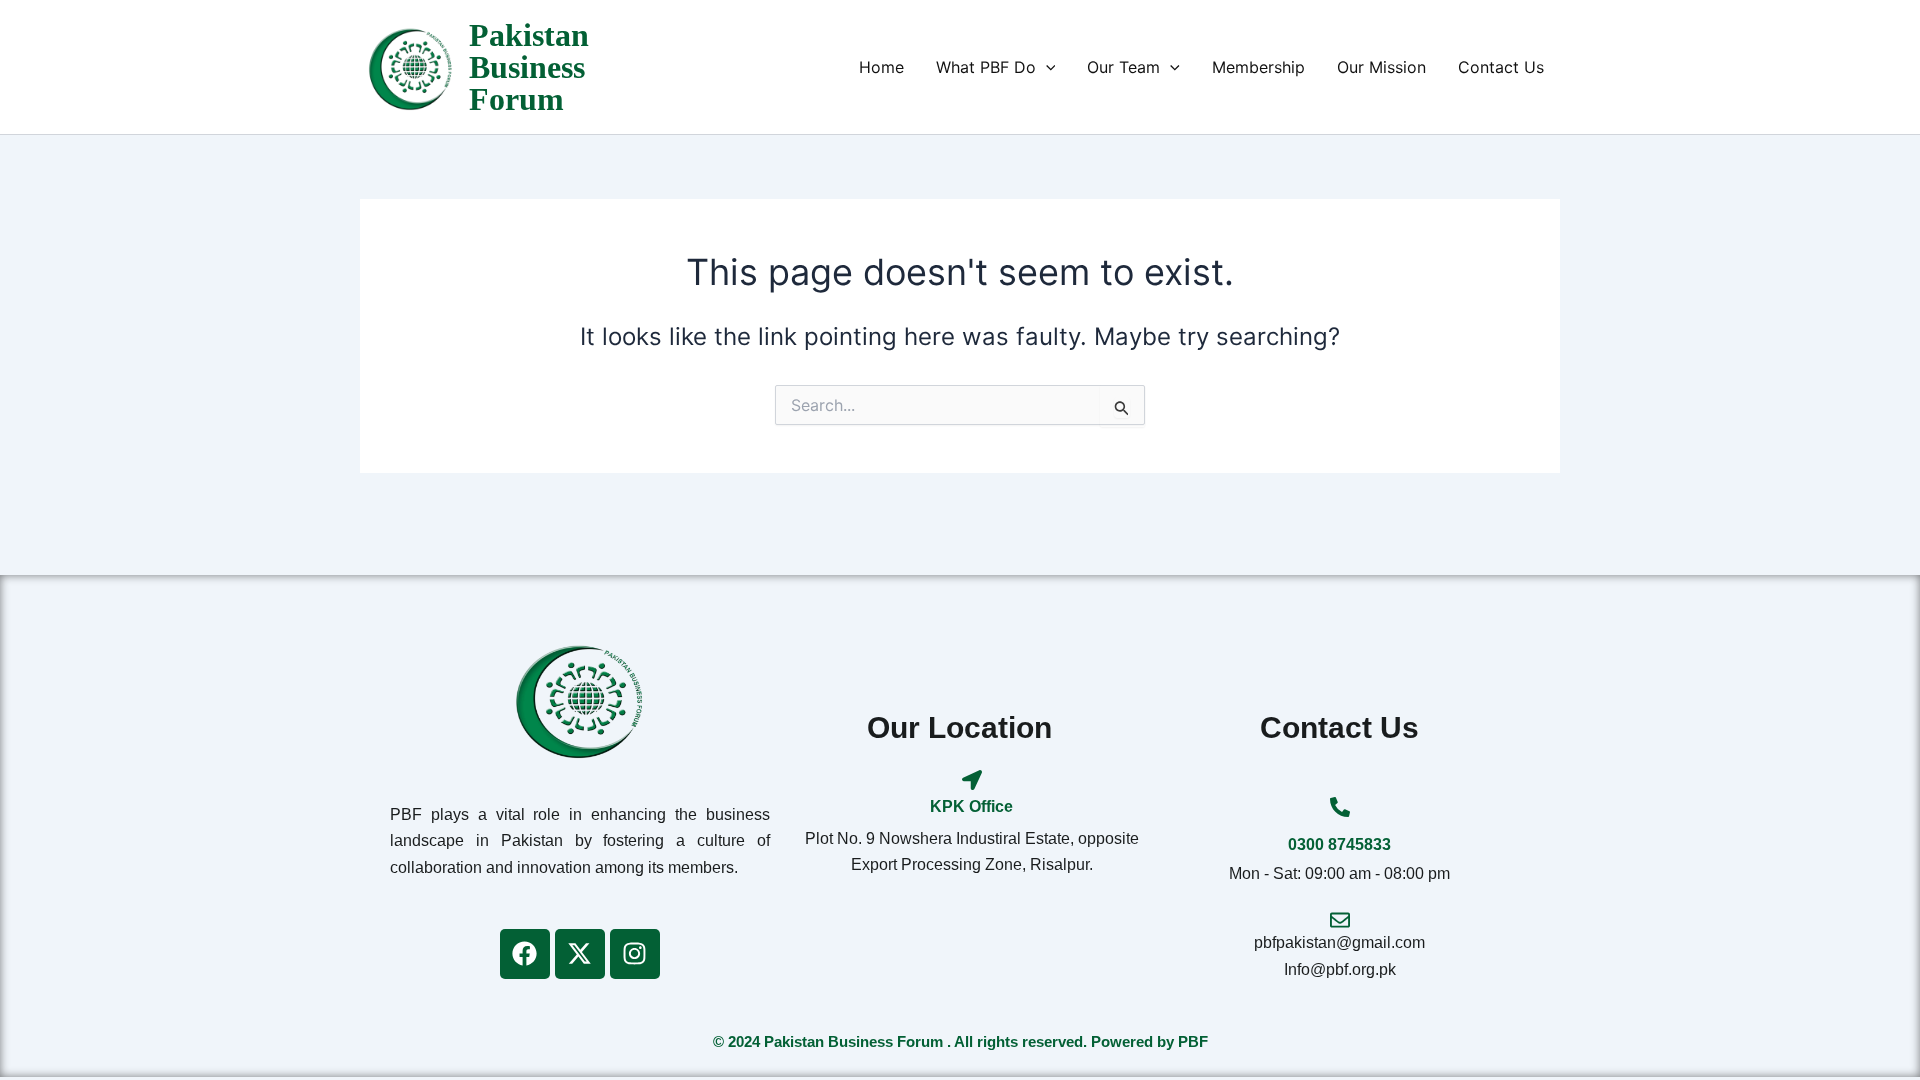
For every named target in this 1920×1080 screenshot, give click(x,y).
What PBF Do (986, 67)
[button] (1046, 67)
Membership (1258, 67)
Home (881, 67)
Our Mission (1381, 67)
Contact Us (1501, 67)
